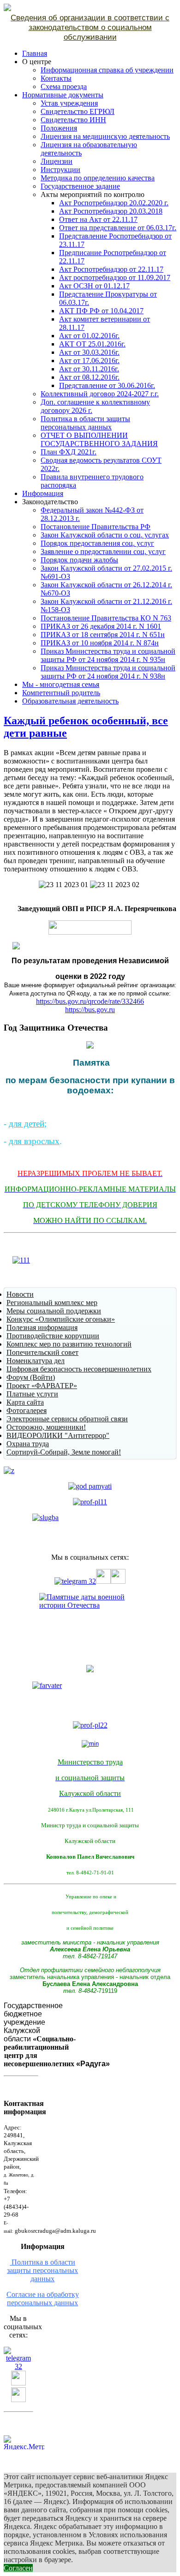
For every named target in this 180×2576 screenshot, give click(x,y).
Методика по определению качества (98, 178)
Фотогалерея (27, 1410)
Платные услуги (32, 1394)
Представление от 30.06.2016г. (107, 385)
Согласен (18, 2568)
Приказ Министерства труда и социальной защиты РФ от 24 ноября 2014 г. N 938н (108, 672)
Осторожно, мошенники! (46, 1427)
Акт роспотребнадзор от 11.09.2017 (115, 277)
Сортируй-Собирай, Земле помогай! (64, 1452)
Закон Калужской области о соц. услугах (105, 535)
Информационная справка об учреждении (107, 70)
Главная (35, 53)
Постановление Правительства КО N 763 (106, 618)
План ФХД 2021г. (69, 452)
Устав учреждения (69, 103)
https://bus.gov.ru (90, 1010)
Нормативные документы (63, 95)
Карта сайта (25, 1402)
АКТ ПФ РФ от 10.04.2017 (101, 311)
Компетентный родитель (61, 693)
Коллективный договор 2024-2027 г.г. (100, 394)
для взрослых (34, 1141)
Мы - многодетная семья (61, 684)
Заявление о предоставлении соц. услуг (103, 552)
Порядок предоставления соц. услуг (97, 543)
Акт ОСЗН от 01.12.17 (94, 286)
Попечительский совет (42, 1352)
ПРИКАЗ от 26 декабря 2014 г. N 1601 (101, 626)
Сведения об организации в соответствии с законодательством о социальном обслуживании (90, 27)
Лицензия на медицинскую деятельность (105, 136)
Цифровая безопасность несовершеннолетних (79, 1369)
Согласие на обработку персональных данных (43, 2299)
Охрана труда (28, 1444)
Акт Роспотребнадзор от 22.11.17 (111, 269)
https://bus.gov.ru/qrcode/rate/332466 (90, 1001)
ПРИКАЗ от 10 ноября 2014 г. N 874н (100, 643)
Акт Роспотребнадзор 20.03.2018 (111, 211)
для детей (27, 1124)
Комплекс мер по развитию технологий (69, 1344)
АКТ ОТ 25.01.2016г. (92, 344)
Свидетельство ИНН (73, 120)
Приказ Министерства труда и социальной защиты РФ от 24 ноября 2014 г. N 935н (108, 655)
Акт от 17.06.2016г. (89, 361)
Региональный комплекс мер (52, 1303)
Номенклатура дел (36, 1361)
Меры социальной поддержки (54, 1311)
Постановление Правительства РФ (96, 527)
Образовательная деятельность (70, 701)
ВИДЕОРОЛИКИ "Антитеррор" (58, 1435)
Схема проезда (64, 86)
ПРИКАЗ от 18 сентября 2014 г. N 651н (103, 635)
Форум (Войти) (31, 1377)
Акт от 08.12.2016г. (89, 377)
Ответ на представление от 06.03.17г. (118, 228)
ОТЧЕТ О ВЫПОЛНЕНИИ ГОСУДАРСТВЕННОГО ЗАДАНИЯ (99, 439)
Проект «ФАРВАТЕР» (42, 1386)
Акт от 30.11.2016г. (89, 369)
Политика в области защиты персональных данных (85, 423)
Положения (59, 128)
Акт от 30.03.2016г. (89, 352)
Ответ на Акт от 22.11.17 (98, 219)
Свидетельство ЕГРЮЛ (78, 111)
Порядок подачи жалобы (79, 560)
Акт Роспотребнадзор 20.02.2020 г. (114, 203)
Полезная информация (42, 1327)
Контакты (56, 78)
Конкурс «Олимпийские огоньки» (61, 1319)
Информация (43, 493)
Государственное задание (80, 186)
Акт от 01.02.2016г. (89, 336)
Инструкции (60, 170)
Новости (20, 1294)
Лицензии (57, 161)
